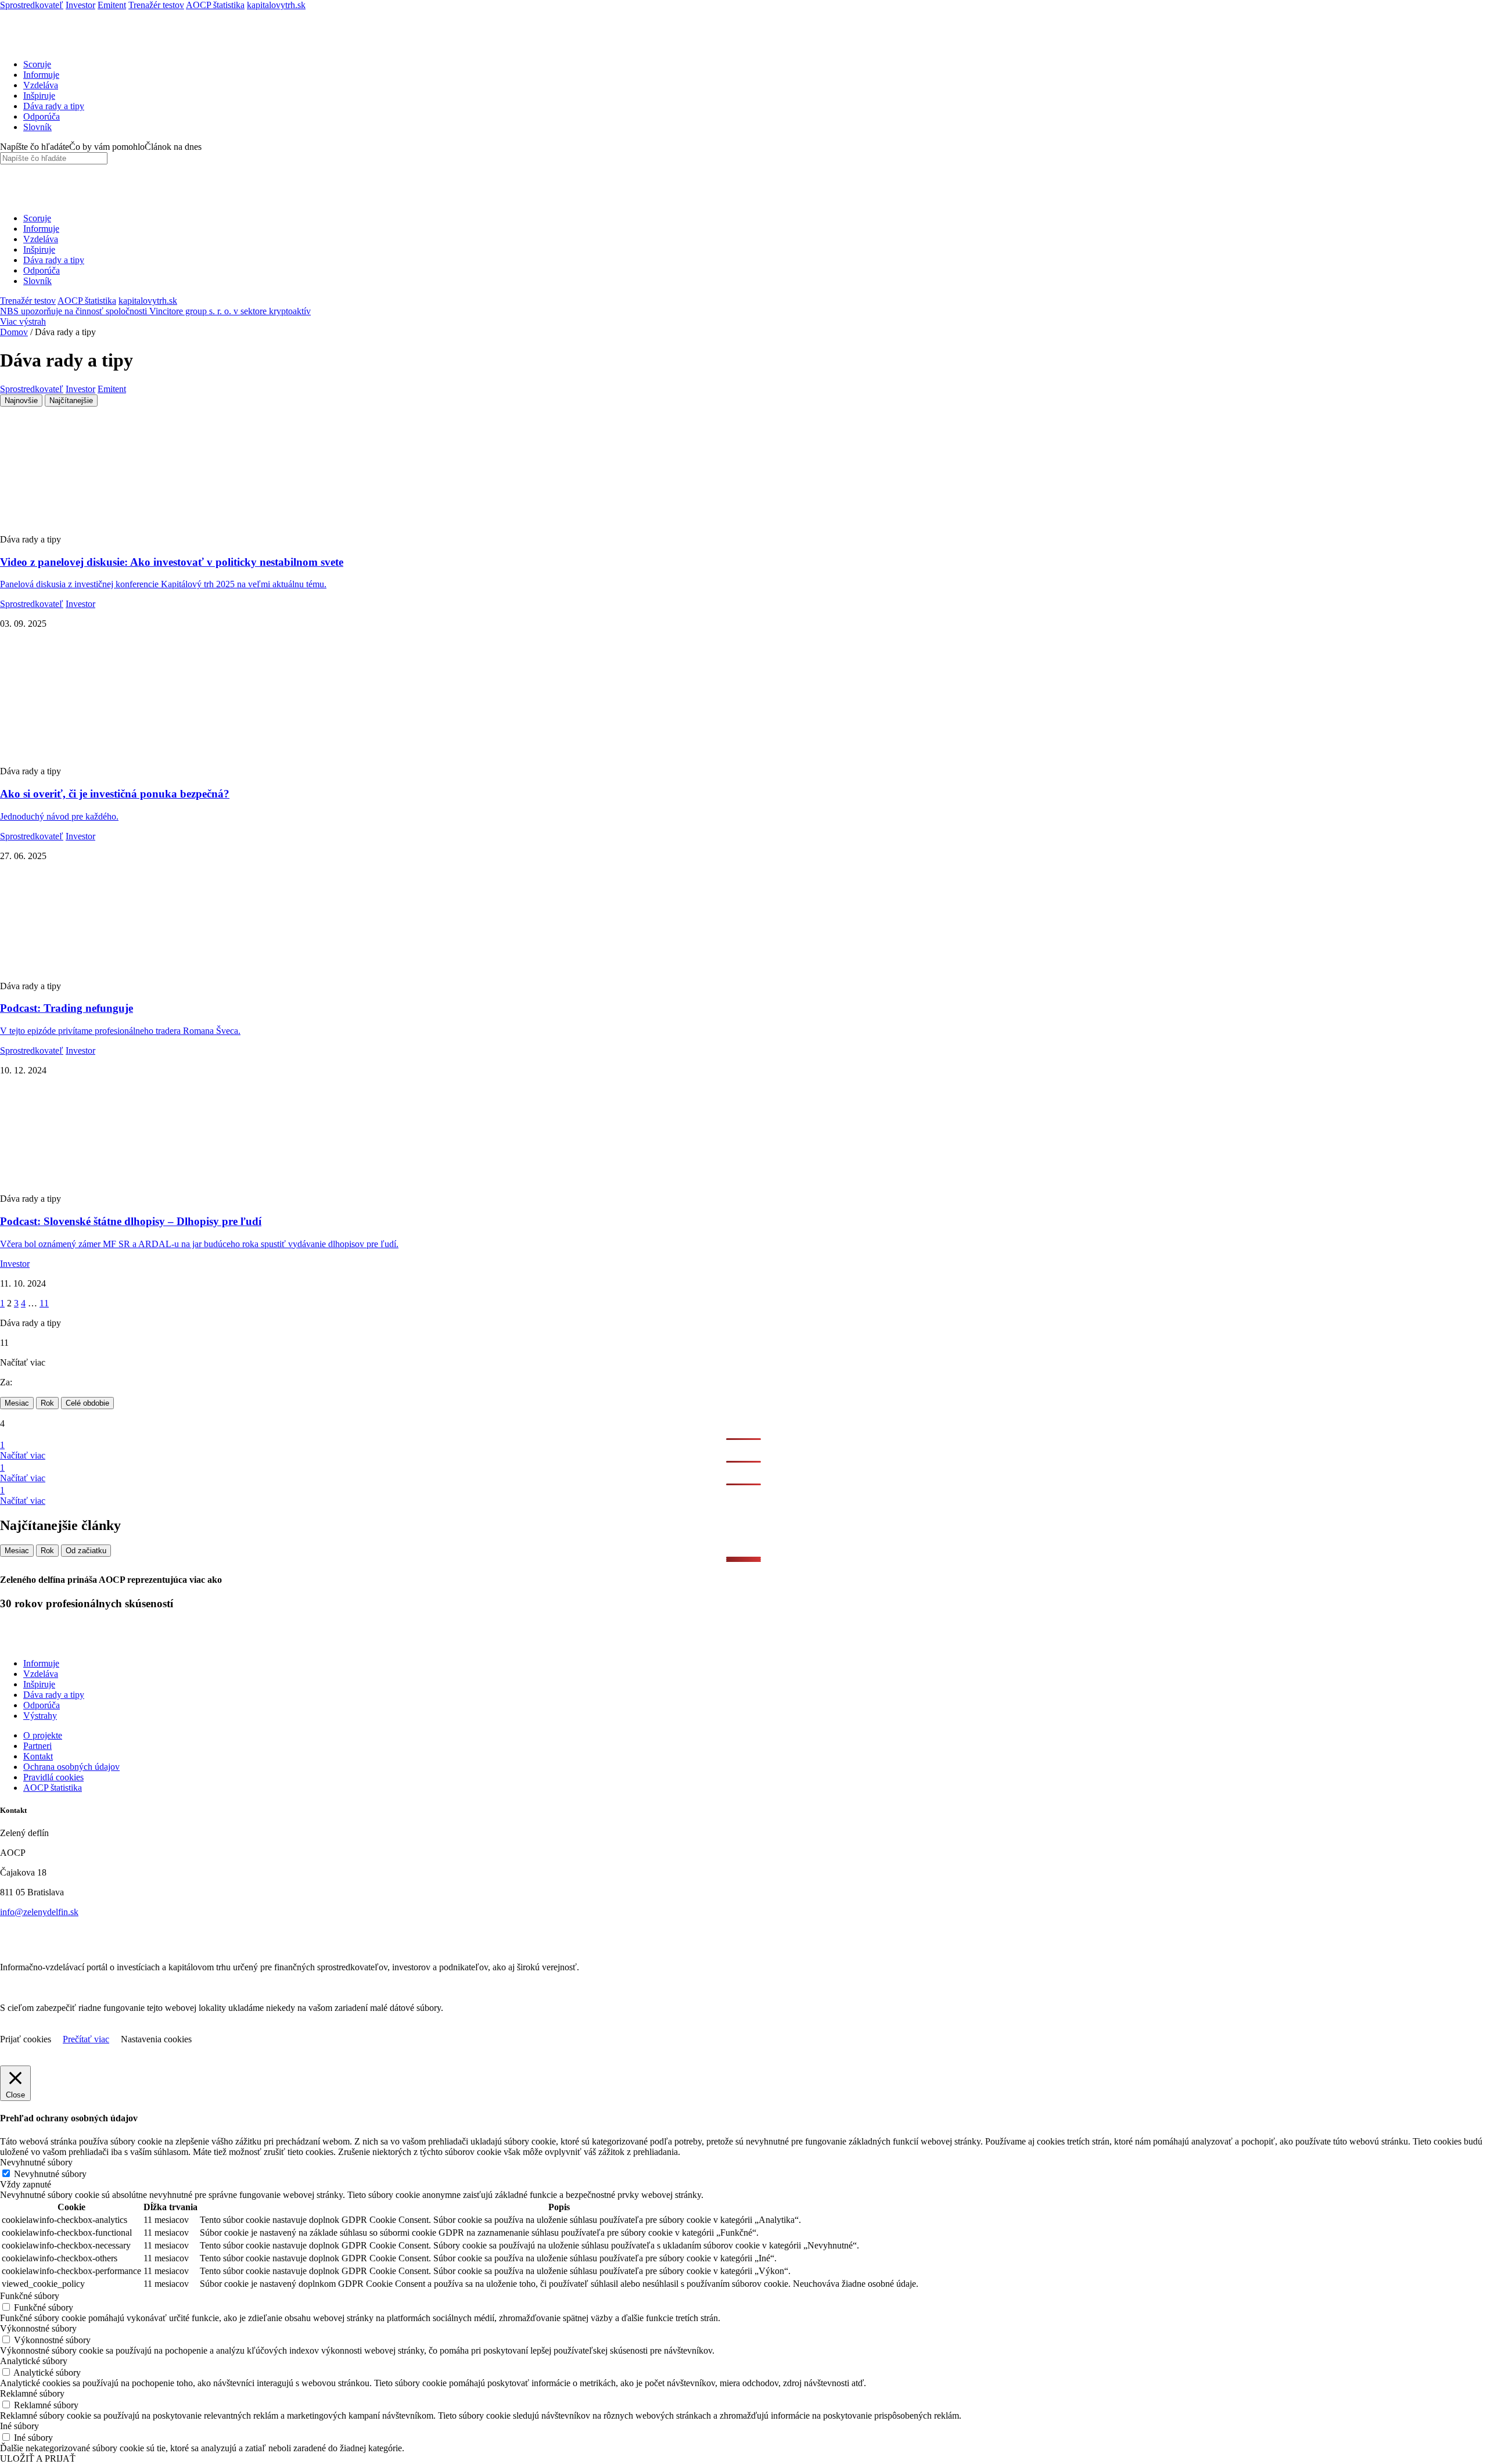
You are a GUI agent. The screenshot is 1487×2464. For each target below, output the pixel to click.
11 (44, 1303)
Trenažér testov (156, 5)
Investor (80, 5)
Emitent (112, 5)
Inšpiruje (39, 96)
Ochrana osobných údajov (71, 1767)
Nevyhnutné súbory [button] (36, 2162)
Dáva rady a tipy (54, 106)
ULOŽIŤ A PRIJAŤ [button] (38, 2458)
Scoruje (37, 64)
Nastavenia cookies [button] (156, 2039)
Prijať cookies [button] (26, 2039)
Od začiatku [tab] (86, 1551)
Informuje (41, 75)
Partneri (37, 1746)
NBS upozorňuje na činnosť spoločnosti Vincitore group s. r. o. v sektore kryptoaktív (155, 311)
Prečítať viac (86, 2039)
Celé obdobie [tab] (87, 1403)
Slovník (37, 127)
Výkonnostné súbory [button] (38, 2328)
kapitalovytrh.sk (276, 5)
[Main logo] (32, 44)
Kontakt (38, 1756)
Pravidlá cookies (53, 1777)
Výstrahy (40, 1716)
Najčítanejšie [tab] (71, 401)
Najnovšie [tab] (21, 401)
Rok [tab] (47, 1403)
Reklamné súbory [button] (32, 2393)
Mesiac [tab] (17, 1403)
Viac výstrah (23, 322)
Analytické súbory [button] (34, 2361)
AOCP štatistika (215, 5)
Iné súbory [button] (19, 2426)
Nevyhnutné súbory (50, 2174)
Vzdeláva (41, 85)
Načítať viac (23, 1455)
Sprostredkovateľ (32, 5)
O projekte (43, 1735)
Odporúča (42, 116)
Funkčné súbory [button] (30, 2296)
